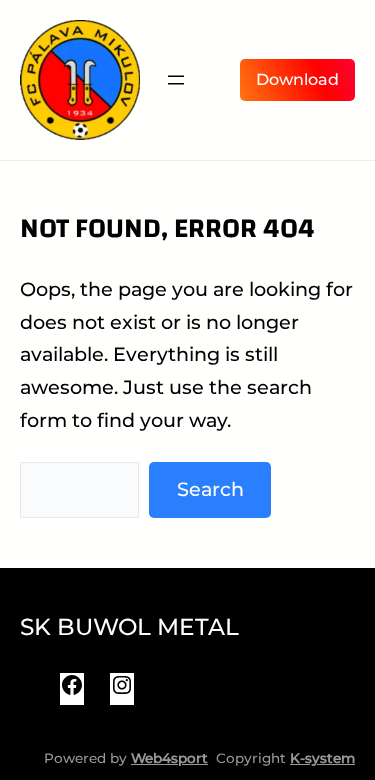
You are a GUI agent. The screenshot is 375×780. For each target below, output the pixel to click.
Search (210, 489)
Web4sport (169, 758)
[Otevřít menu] (176, 80)
